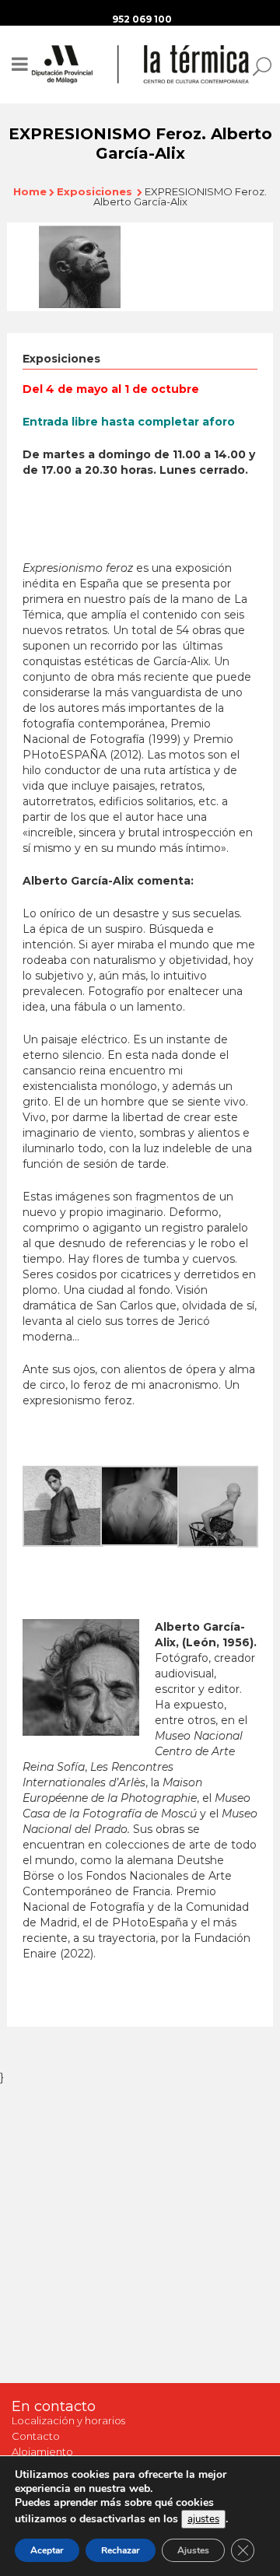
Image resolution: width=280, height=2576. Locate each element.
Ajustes (193, 2550)
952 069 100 (142, 19)
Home (30, 191)
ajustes (203, 2519)
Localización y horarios (68, 2420)
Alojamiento (42, 2452)
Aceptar (47, 2550)
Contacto (36, 2436)
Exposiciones (94, 191)
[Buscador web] (257, 65)
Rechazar (121, 2550)
